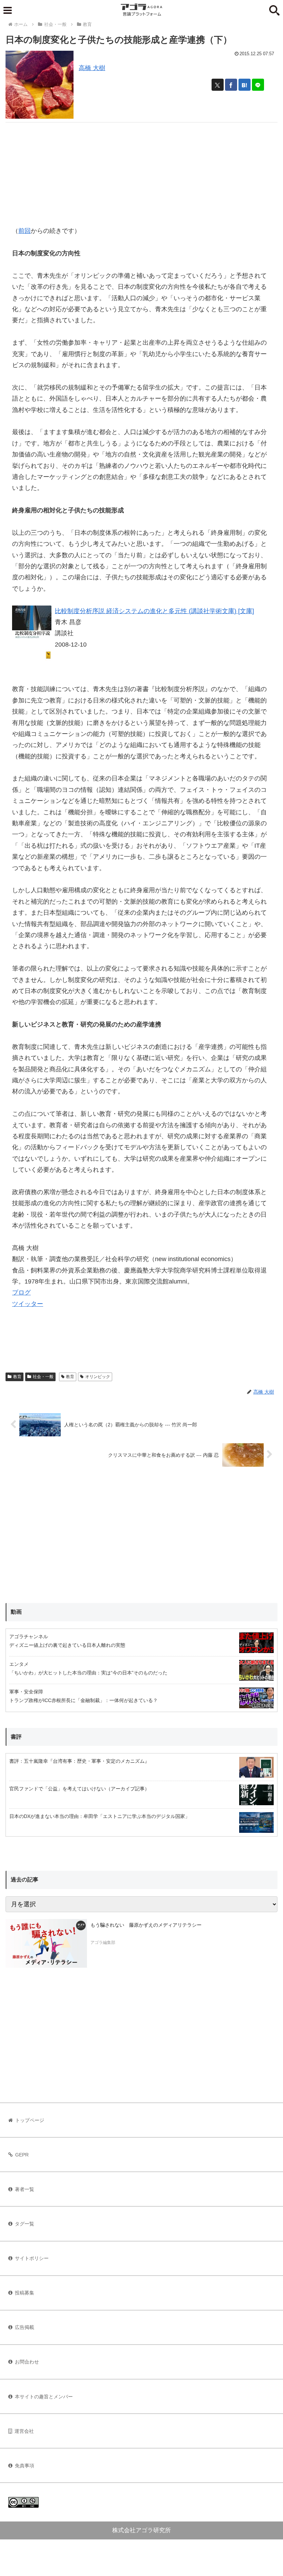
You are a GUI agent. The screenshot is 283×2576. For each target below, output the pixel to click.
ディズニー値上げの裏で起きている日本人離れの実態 (67, 1645)
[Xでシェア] (218, 85)
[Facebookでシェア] (231, 85)
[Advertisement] (141, 171)
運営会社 (24, 2431)
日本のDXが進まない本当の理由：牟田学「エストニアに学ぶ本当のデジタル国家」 (100, 1816)
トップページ (30, 2120)
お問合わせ (27, 2362)
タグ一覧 (25, 2224)
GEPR (22, 2155)
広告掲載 (25, 2327)
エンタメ (19, 1664)
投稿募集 (25, 2293)
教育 (17, 1377)
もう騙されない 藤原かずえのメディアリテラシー (146, 1925)
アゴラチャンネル (29, 1636)
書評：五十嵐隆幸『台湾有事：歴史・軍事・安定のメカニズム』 (79, 1761)
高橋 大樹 (92, 68)
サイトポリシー (32, 2258)
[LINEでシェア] (258, 85)
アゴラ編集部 (103, 1943)
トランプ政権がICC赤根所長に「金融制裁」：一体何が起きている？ (84, 1700)
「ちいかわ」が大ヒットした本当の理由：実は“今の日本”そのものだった (88, 1673)
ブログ (21, 1292)
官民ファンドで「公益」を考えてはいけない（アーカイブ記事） (79, 1789)
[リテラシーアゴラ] (46, 1944)
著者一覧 (25, 2189)
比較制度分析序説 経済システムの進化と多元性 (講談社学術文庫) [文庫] (154, 611)
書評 (16, 1737)
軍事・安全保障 (26, 1692)
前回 (25, 231)
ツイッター (28, 1304)
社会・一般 (43, 1377)
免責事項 (25, 2466)
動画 (16, 1612)
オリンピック (98, 1377)
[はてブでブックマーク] (245, 85)
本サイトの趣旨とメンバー (44, 2397)
